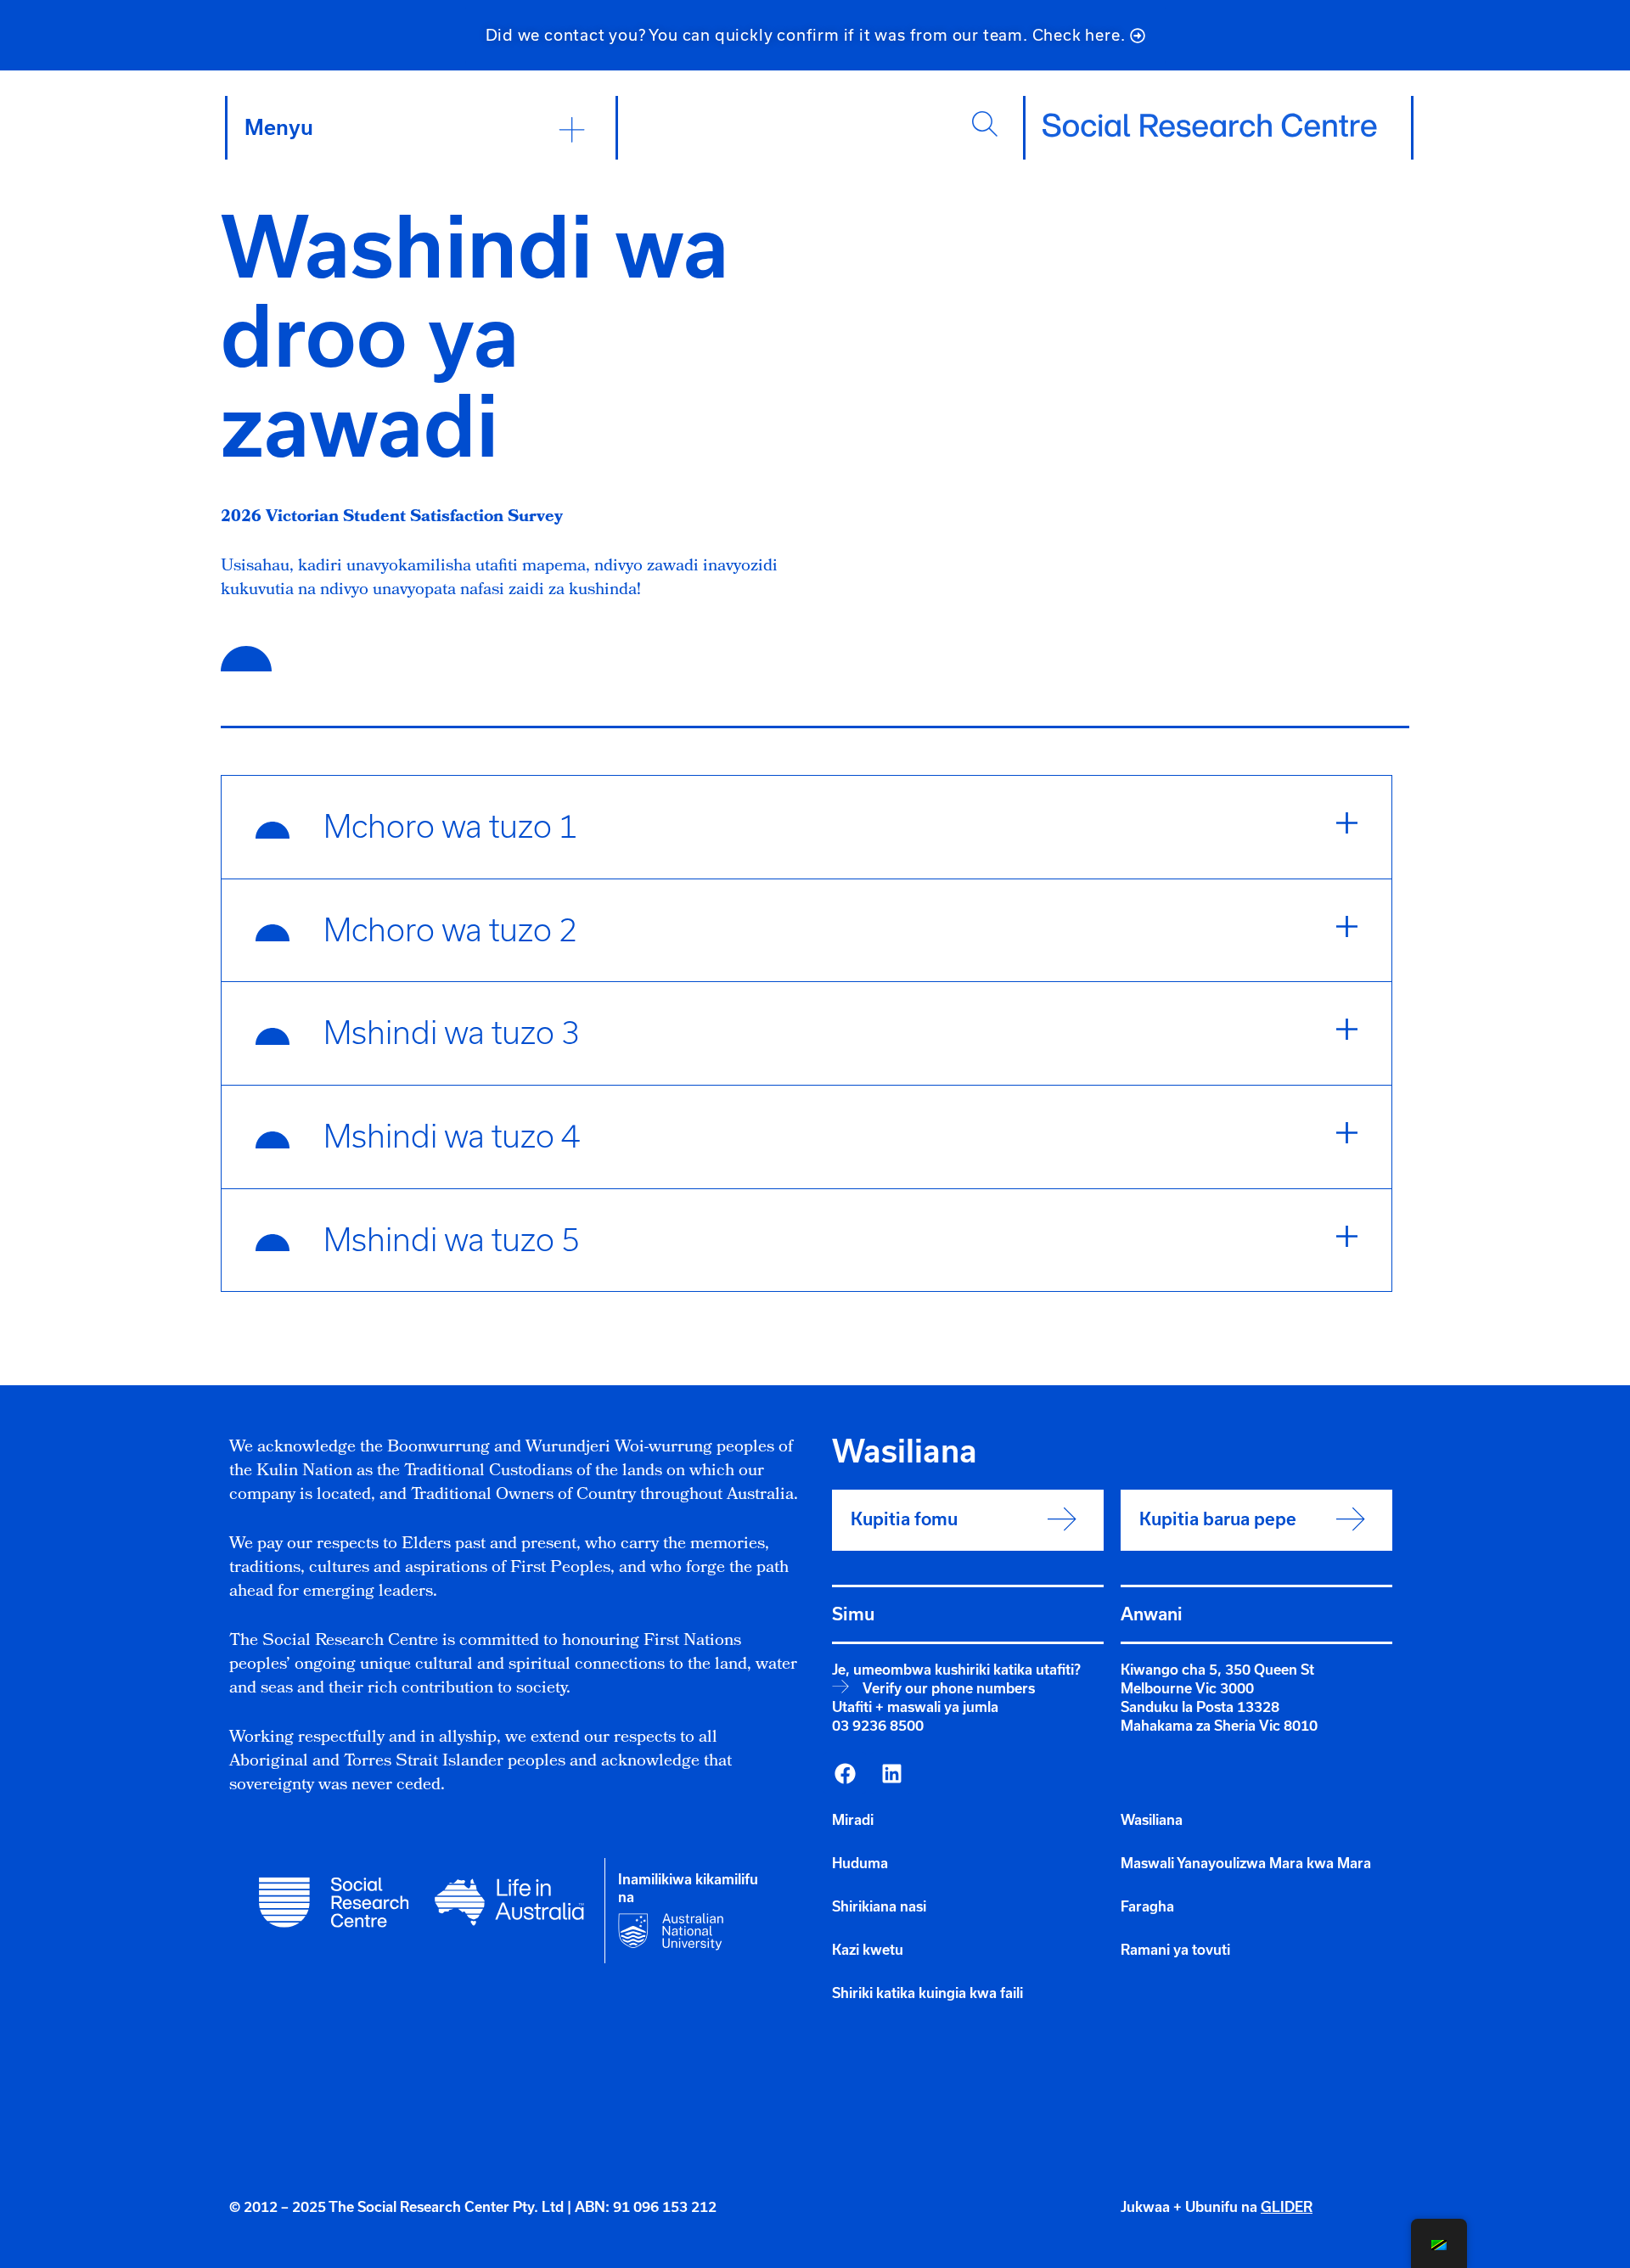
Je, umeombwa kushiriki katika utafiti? (956, 1670)
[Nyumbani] (1210, 126)
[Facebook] (845, 1773)
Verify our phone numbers (949, 1688)
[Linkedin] (891, 1773)
